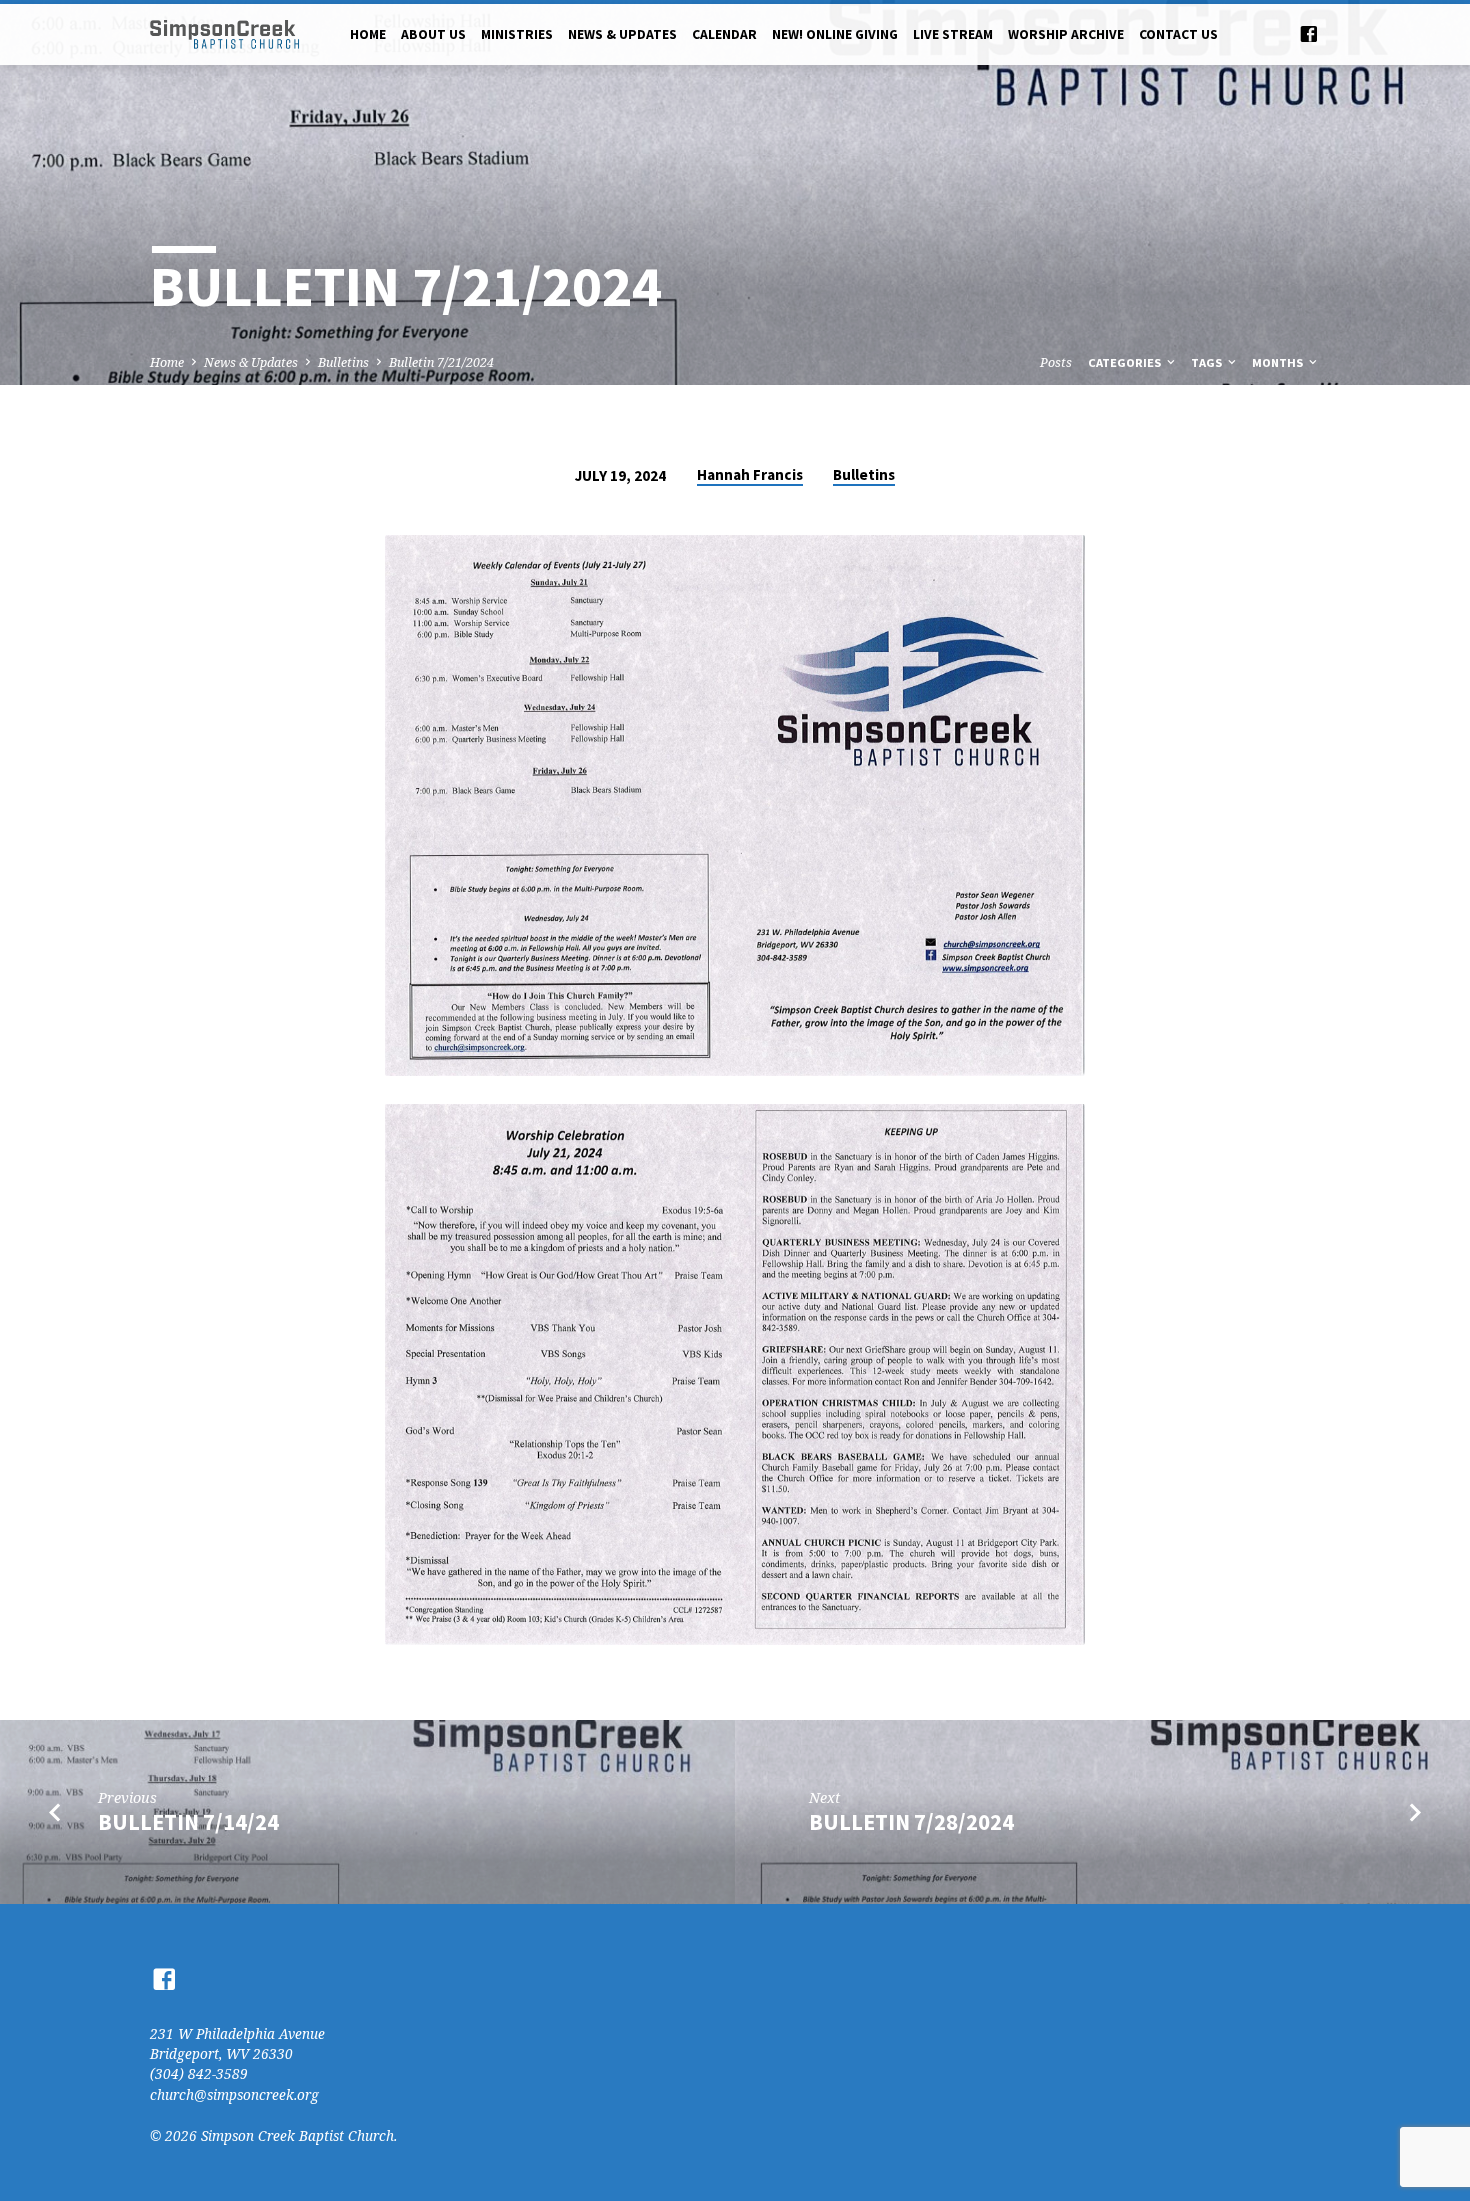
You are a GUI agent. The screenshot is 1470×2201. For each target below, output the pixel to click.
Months (1279, 362)
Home (368, 34)
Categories (1126, 362)
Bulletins (343, 362)
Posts (1056, 362)
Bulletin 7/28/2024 (911, 1822)
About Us (433, 34)
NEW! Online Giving (835, 34)
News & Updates (622, 34)
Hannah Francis (750, 474)
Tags (1208, 362)
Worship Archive (1066, 34)
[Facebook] (1309, 33)
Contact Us (1178, 34)
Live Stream (953, 34)
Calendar (724, 34)
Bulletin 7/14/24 (188, 1822)
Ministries (517, 34)
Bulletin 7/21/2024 (441, 362)
